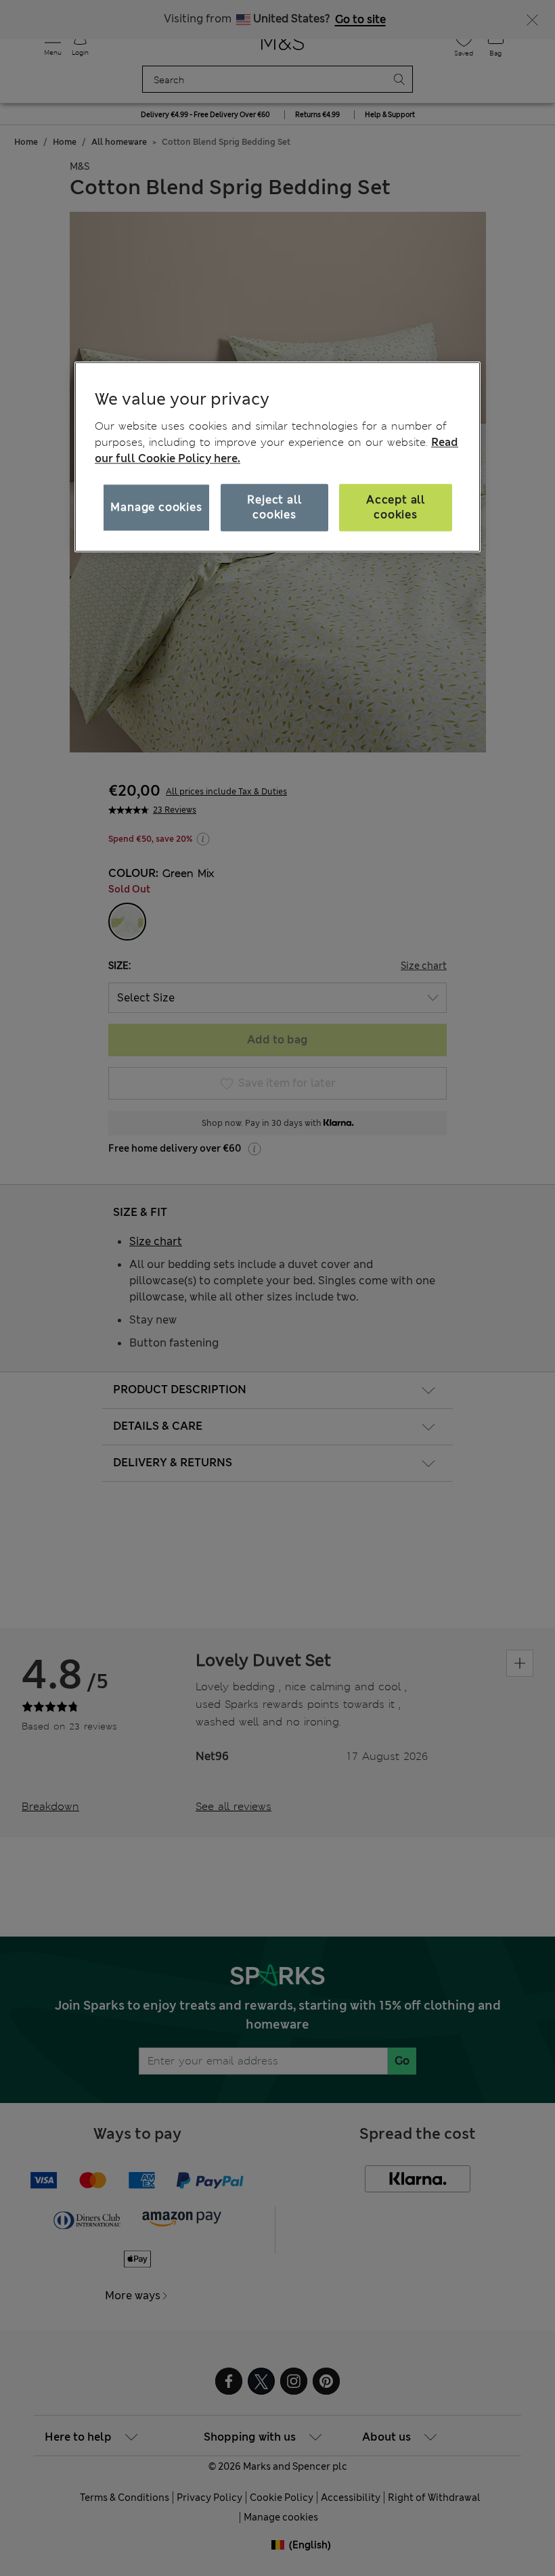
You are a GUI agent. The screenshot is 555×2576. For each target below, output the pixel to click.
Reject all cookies (274, 507)
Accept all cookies (396, 507)
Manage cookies (156, 507)
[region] (277, 457)
